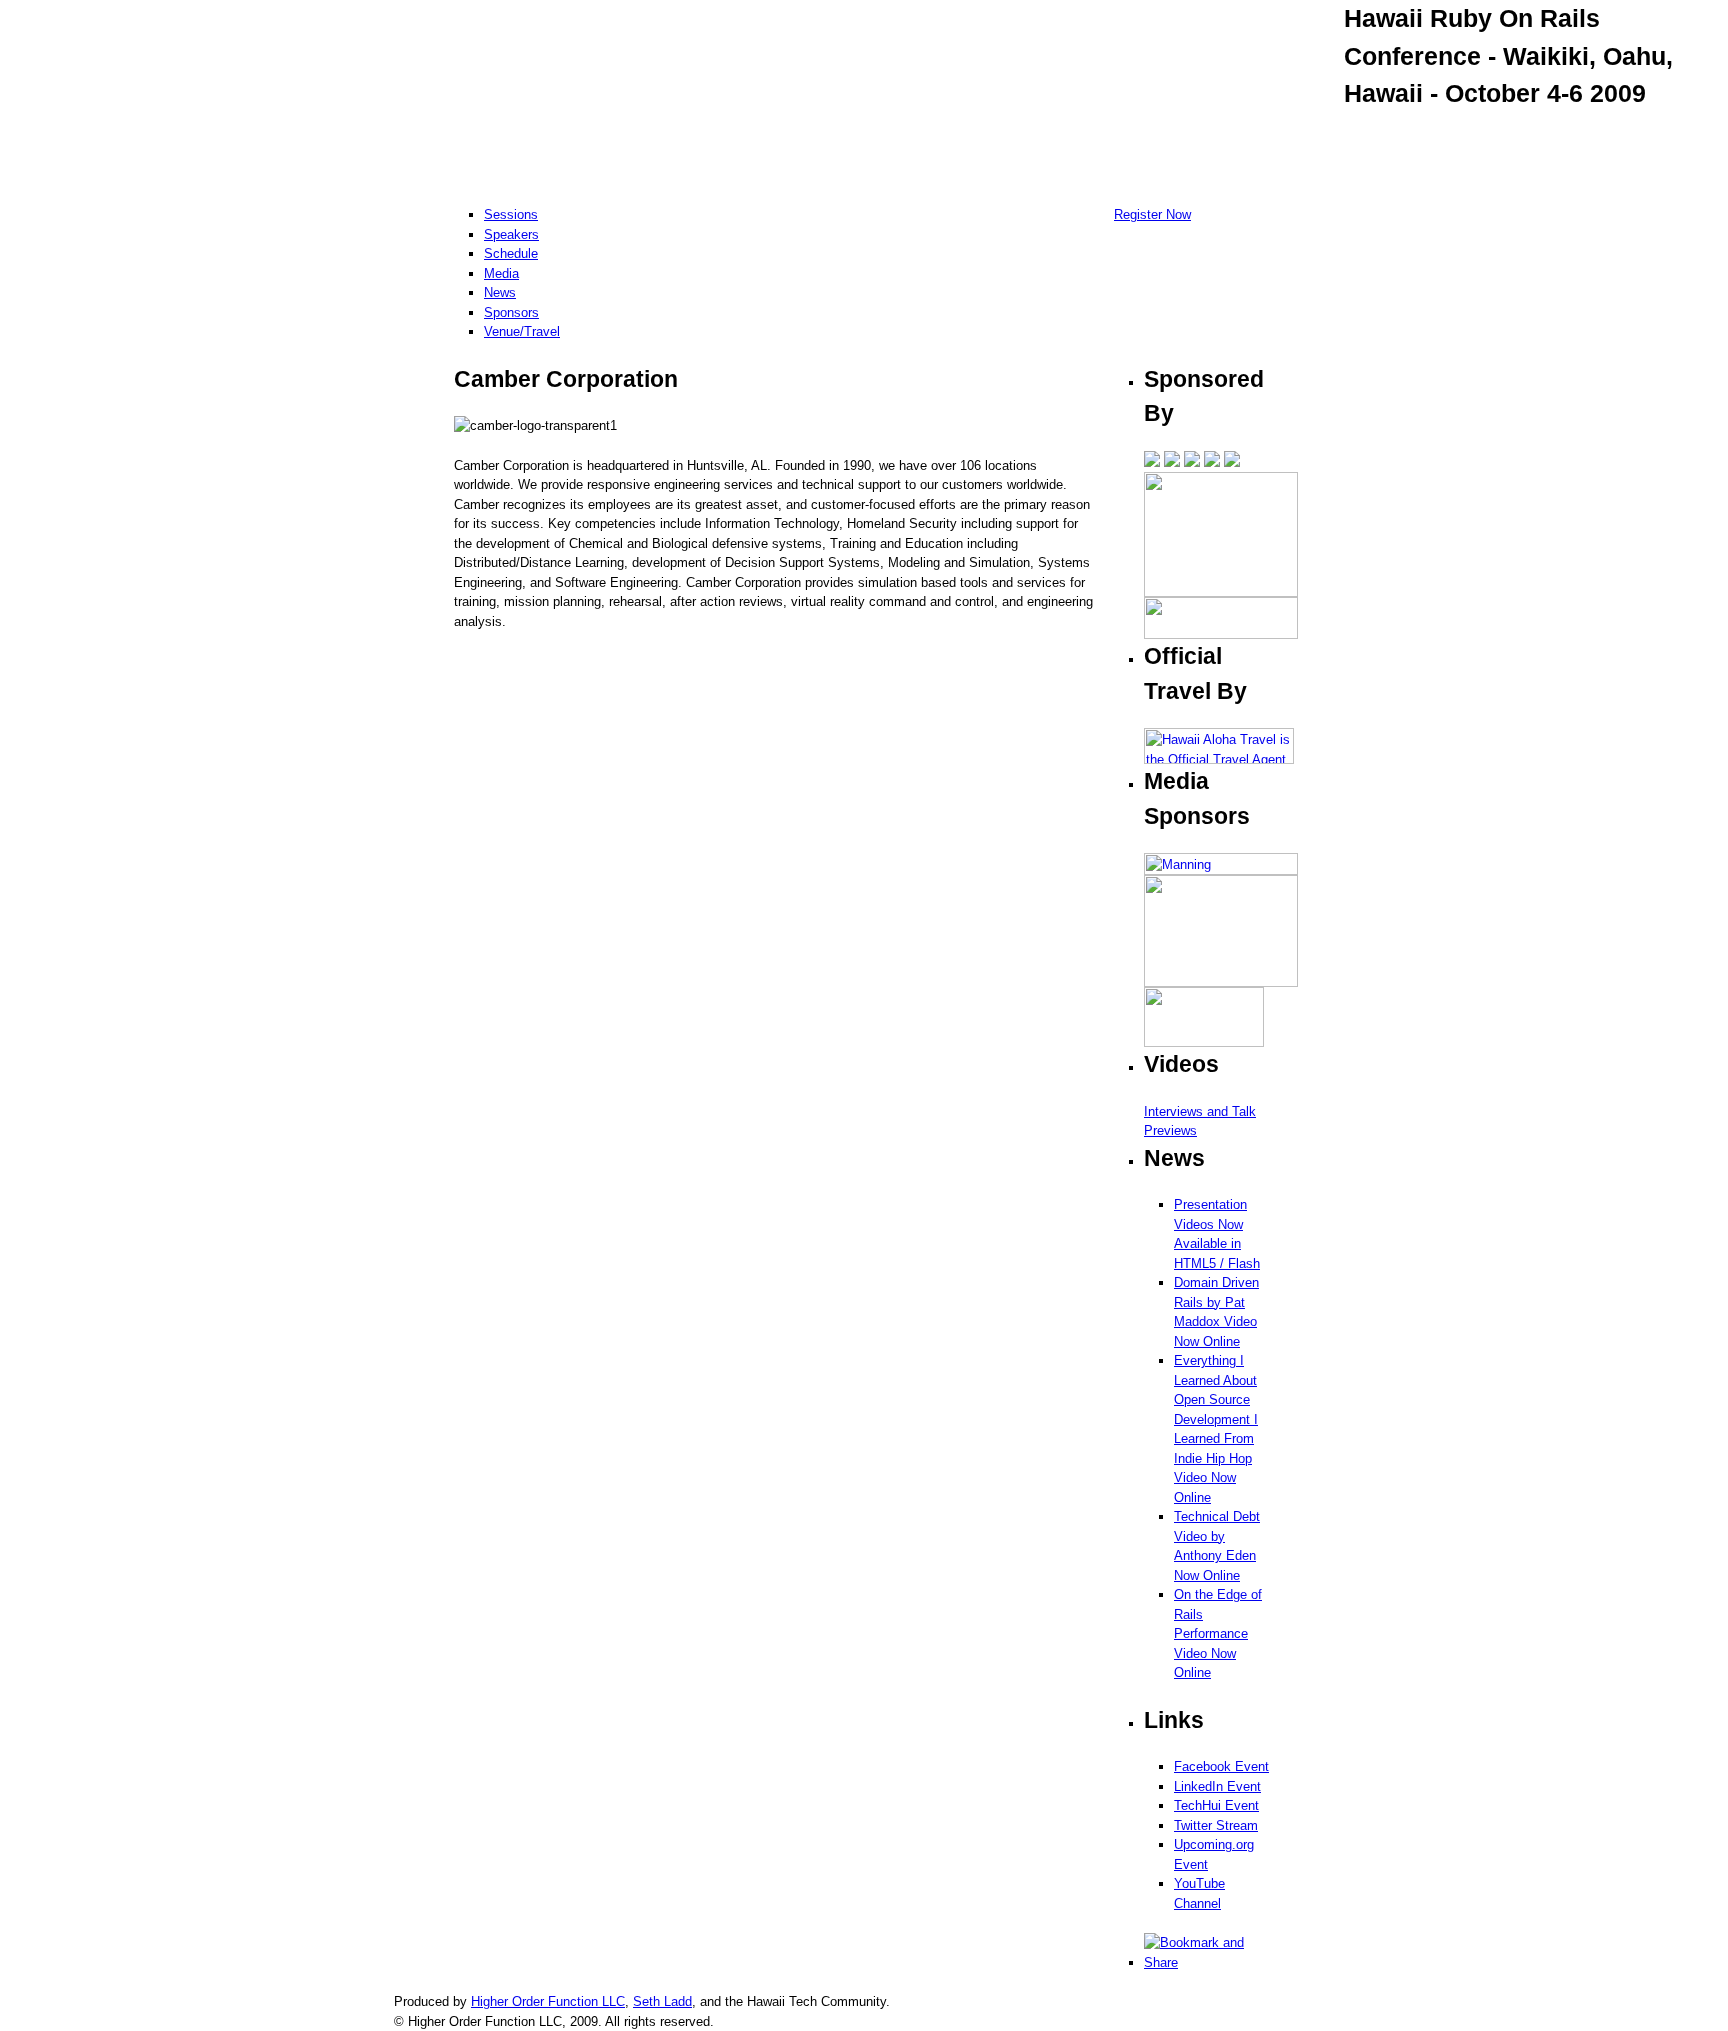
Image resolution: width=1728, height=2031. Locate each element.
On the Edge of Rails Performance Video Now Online (1218, 1633)
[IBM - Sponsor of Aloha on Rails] (1232, 462)
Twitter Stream (1216, 1825)
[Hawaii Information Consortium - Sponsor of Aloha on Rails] (1221, 592)
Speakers (511, 234)
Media (501, 273)
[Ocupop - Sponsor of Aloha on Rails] (1152, 462)
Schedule (511, 253)
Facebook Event (1221, 1766)
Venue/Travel (522, 331)
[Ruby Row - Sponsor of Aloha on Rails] (1192, 462)
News (500, 292)
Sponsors (511, 312)
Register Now (1152, 214)
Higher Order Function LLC (548, 2001)
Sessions (511, 214)
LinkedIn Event (1217, 1786)
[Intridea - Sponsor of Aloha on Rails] (1212, 462)
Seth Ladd (662, 2001)
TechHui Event (1216, 1805)
